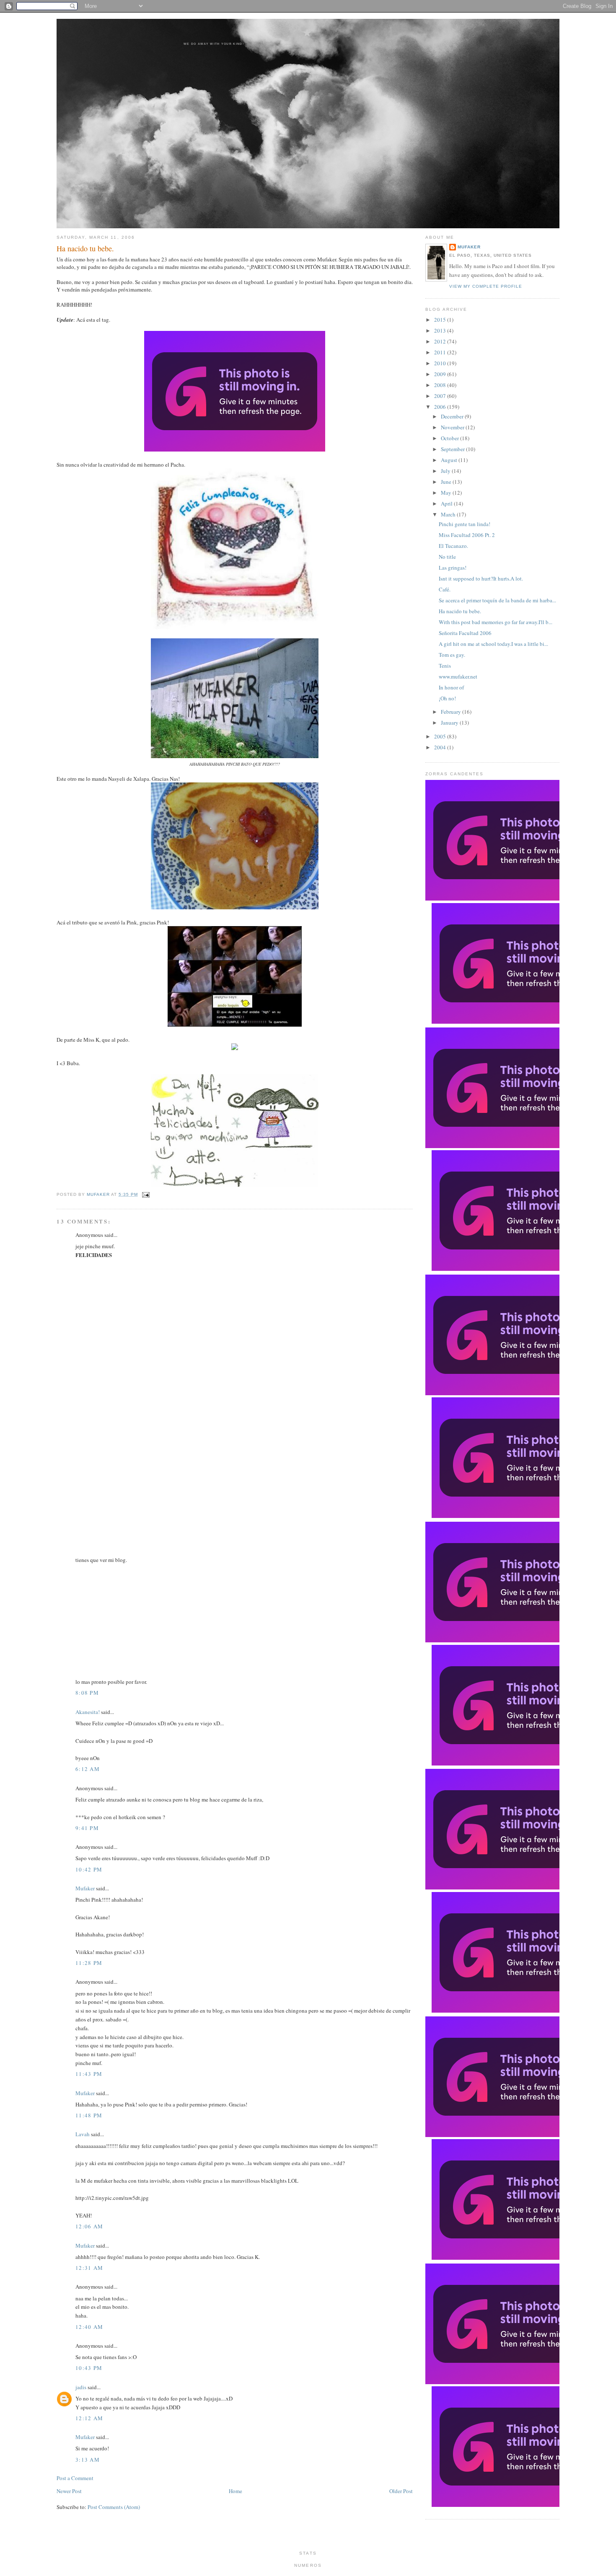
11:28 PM (89, 1963)
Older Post (401, 2491)
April (447, 503)
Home (236, 2491)
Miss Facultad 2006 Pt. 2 (467, 535)
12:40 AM (89, 2327)
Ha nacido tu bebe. (460, 611)
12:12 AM (89, 2418)
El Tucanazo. (453, 546)
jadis (81, 2387)
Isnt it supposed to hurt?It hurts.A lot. (481, 578)
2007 (441, 396)
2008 (441, 385)
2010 (441, 363)
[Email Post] (144, 1194)
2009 (441, 374)
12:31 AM (89, 2268)
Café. (445, 589)
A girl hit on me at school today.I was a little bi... (493, 644)
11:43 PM (89, 2074)
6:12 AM (88, 1769)
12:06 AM (89, 2226)
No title (447, 557)
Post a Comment (75, 2478)
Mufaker (99, 1194)
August (450, 460)
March (449, 514)
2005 (441, 736)
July (446, 471)
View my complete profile (486, 286)
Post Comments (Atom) (114, 2507)
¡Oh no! (447, 698)
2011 (441, 352)
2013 (441, 330)
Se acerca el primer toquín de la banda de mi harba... (497, 600)
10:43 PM (89, 2368)
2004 (441, 747)
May (447, 493)
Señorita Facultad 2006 (465, 633)
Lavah (83, 2134)
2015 (441, 320)
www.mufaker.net (458, 676)
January (450, 723)
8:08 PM (87, 1693)
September (453, 449)
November (453, 427)
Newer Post (69, 2491)
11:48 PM (89, 2115)
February (452, 712)
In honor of (451, 687)
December (453, 416)
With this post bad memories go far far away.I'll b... (496, 622)
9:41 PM (87, 1828)
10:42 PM (89, 1869)
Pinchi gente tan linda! (465, 524)
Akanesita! (88, 1712)
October (450, 438)
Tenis (445, 666)
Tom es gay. (452, 655)
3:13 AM (88, 2460)
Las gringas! (453, 568)
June (447, 482)
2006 (441, 407)
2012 (441, 341)
